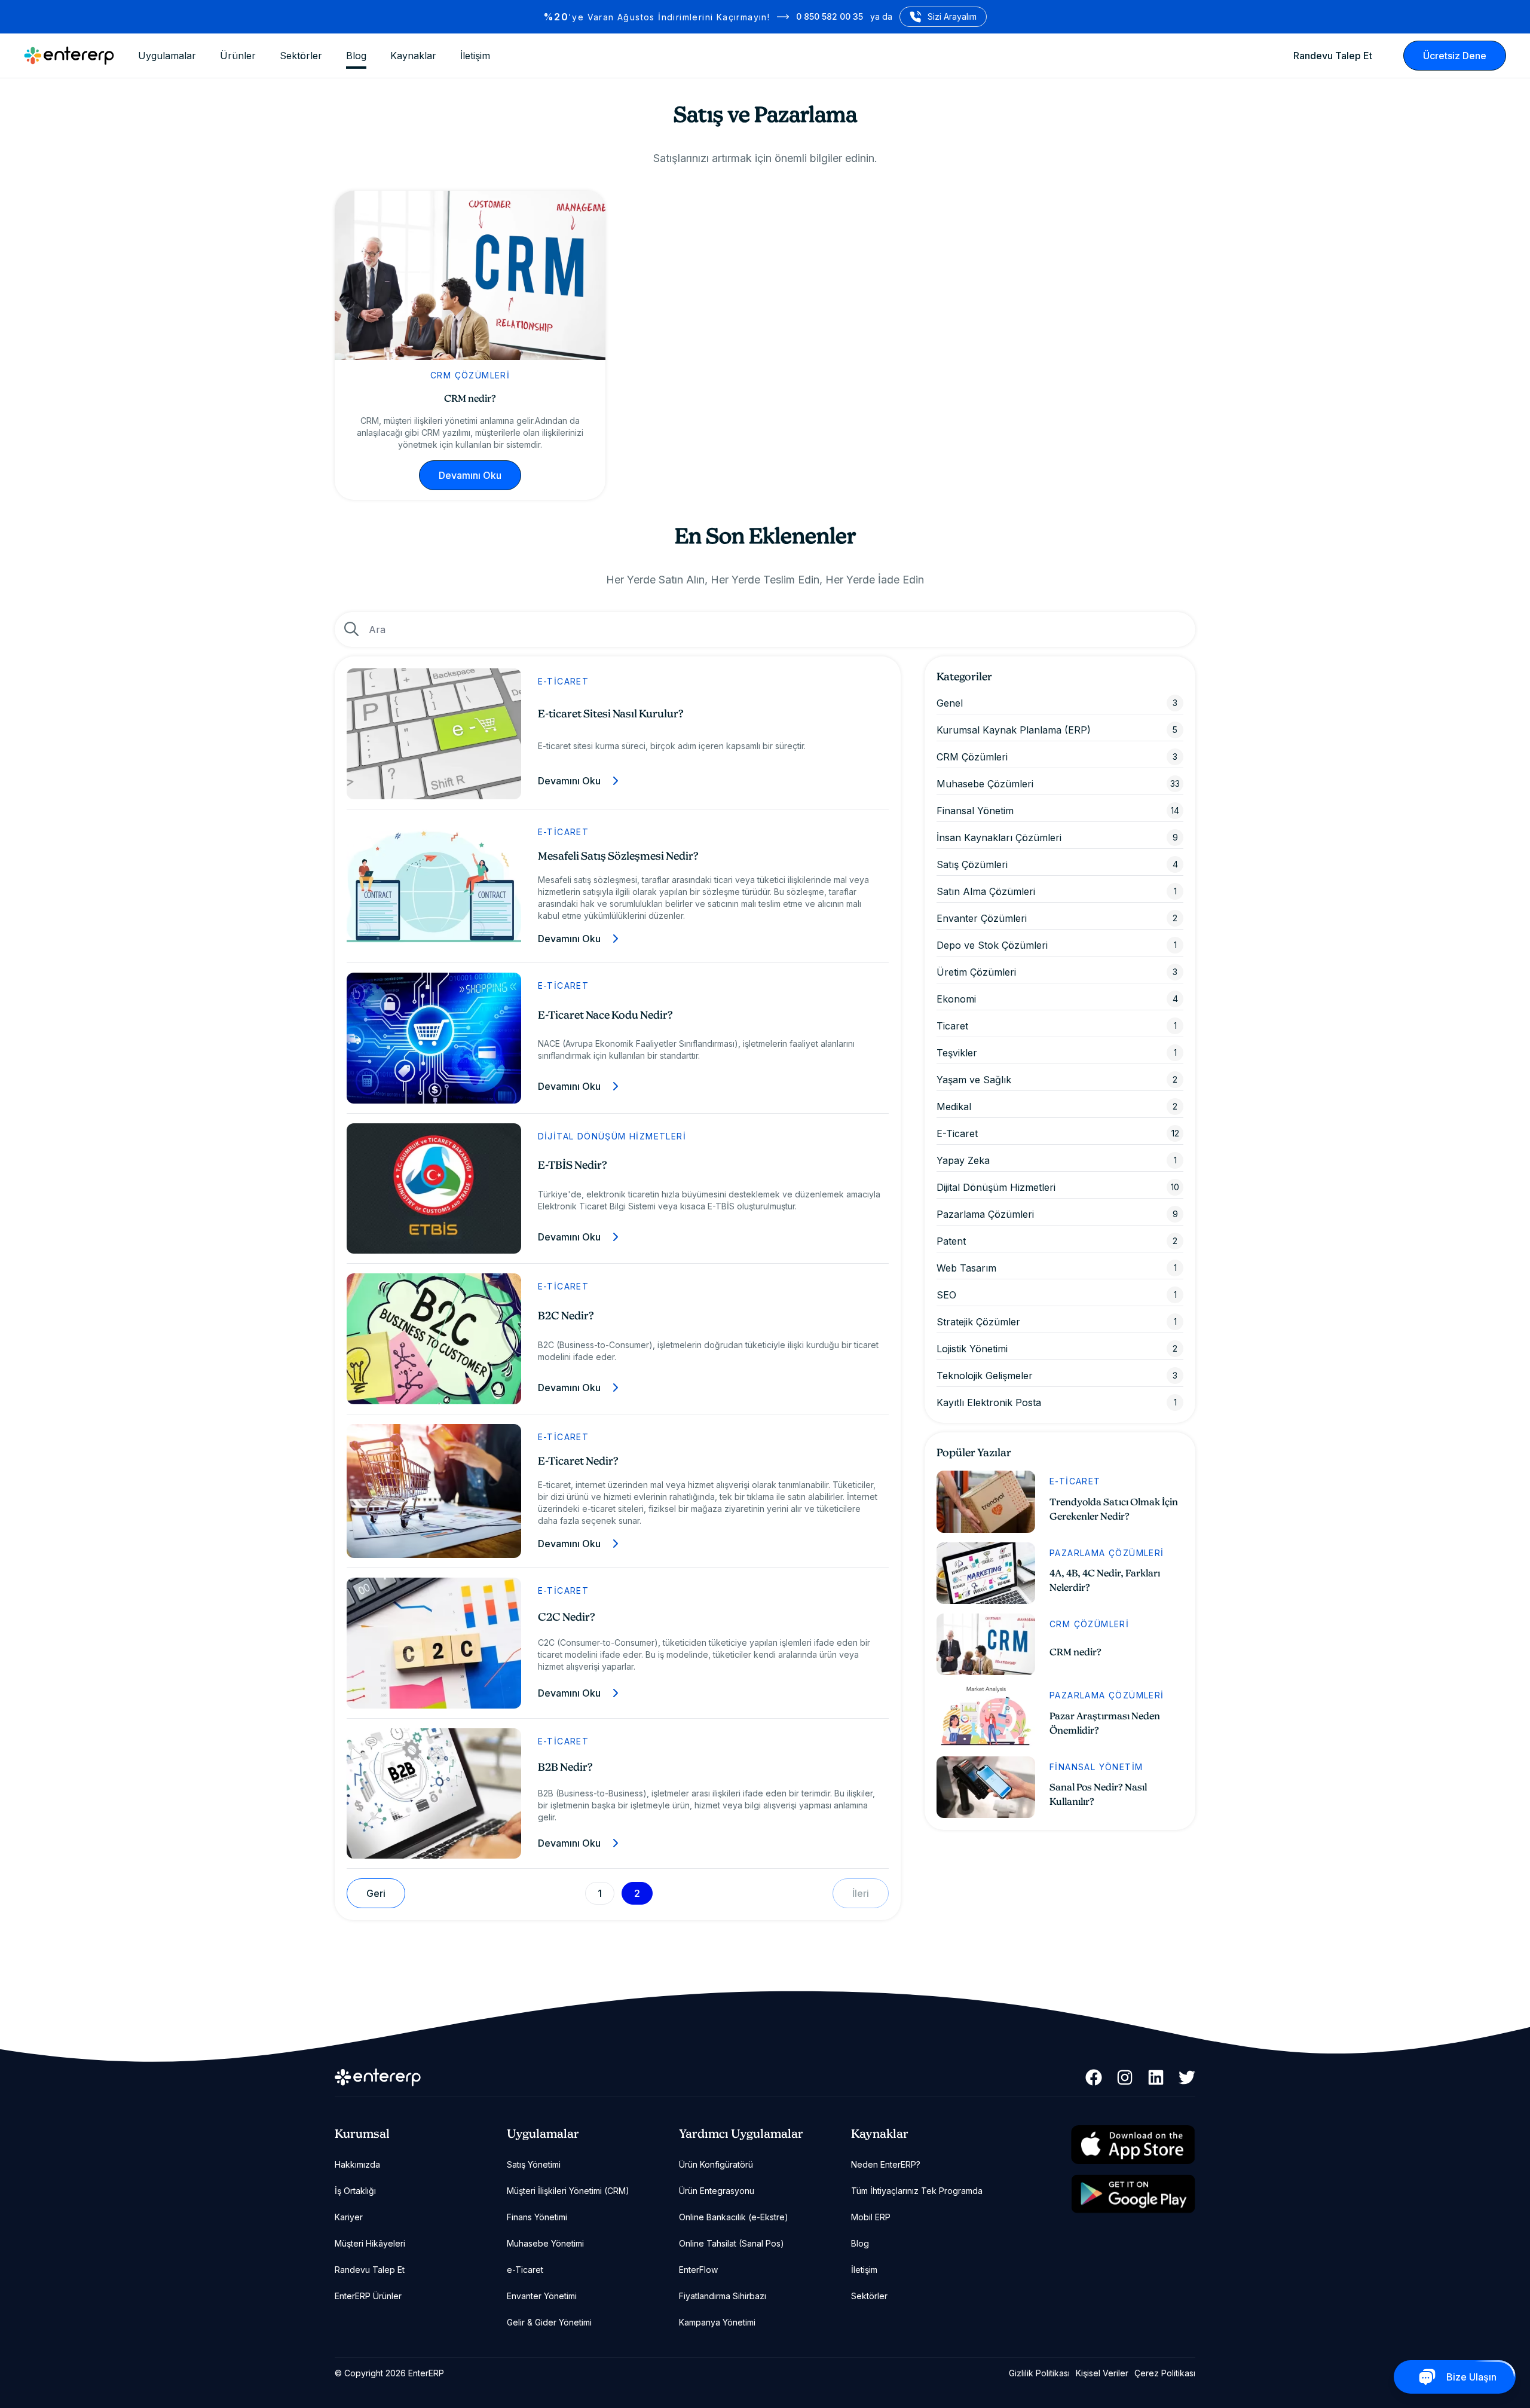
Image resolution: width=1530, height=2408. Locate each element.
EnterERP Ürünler (368, 2296)
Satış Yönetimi (534, 2164)
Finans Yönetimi (537, 2217)
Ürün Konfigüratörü (716, 2164)
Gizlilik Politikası (1039, 2373)
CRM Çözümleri (470, 375)
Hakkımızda (357, 2164)
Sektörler (301, 56)
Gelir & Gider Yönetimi (549, 2322)
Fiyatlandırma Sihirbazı (723, 2296)
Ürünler (238, 56)
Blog (356, 56)
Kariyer (349, 2217)
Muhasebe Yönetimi (545, 2243)
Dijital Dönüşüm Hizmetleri (612, 1136)
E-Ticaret (564, 681)
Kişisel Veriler (1102, 2373)
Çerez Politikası (1165, 2373)
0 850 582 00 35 (830, 16)
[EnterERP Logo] (69, 56)
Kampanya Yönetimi (717, 2322)
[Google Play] (1133, 2194)
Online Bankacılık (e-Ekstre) (734, 2217)
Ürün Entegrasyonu (717, 2191)
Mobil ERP (871, 2217)
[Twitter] (1187, 2077)
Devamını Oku (470, 475)
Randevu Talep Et (1333, 56)
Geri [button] (376, 1893)
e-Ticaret (525, 2270)
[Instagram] (1125, 2077)
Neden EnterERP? (886, 2164)
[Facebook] (1094, 2077)
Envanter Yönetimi (542, 2296)
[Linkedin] (1156, 2077)
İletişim (475, 56)
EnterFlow (698, 2270)
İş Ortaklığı (355, 2191)
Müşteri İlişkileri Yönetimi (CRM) (568, 2191)
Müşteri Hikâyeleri (370, 2243)
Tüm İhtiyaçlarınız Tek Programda (917, 2191)
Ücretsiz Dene (1455, 56)
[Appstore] (1133, 2145)
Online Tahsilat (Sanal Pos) (732, 2243)
